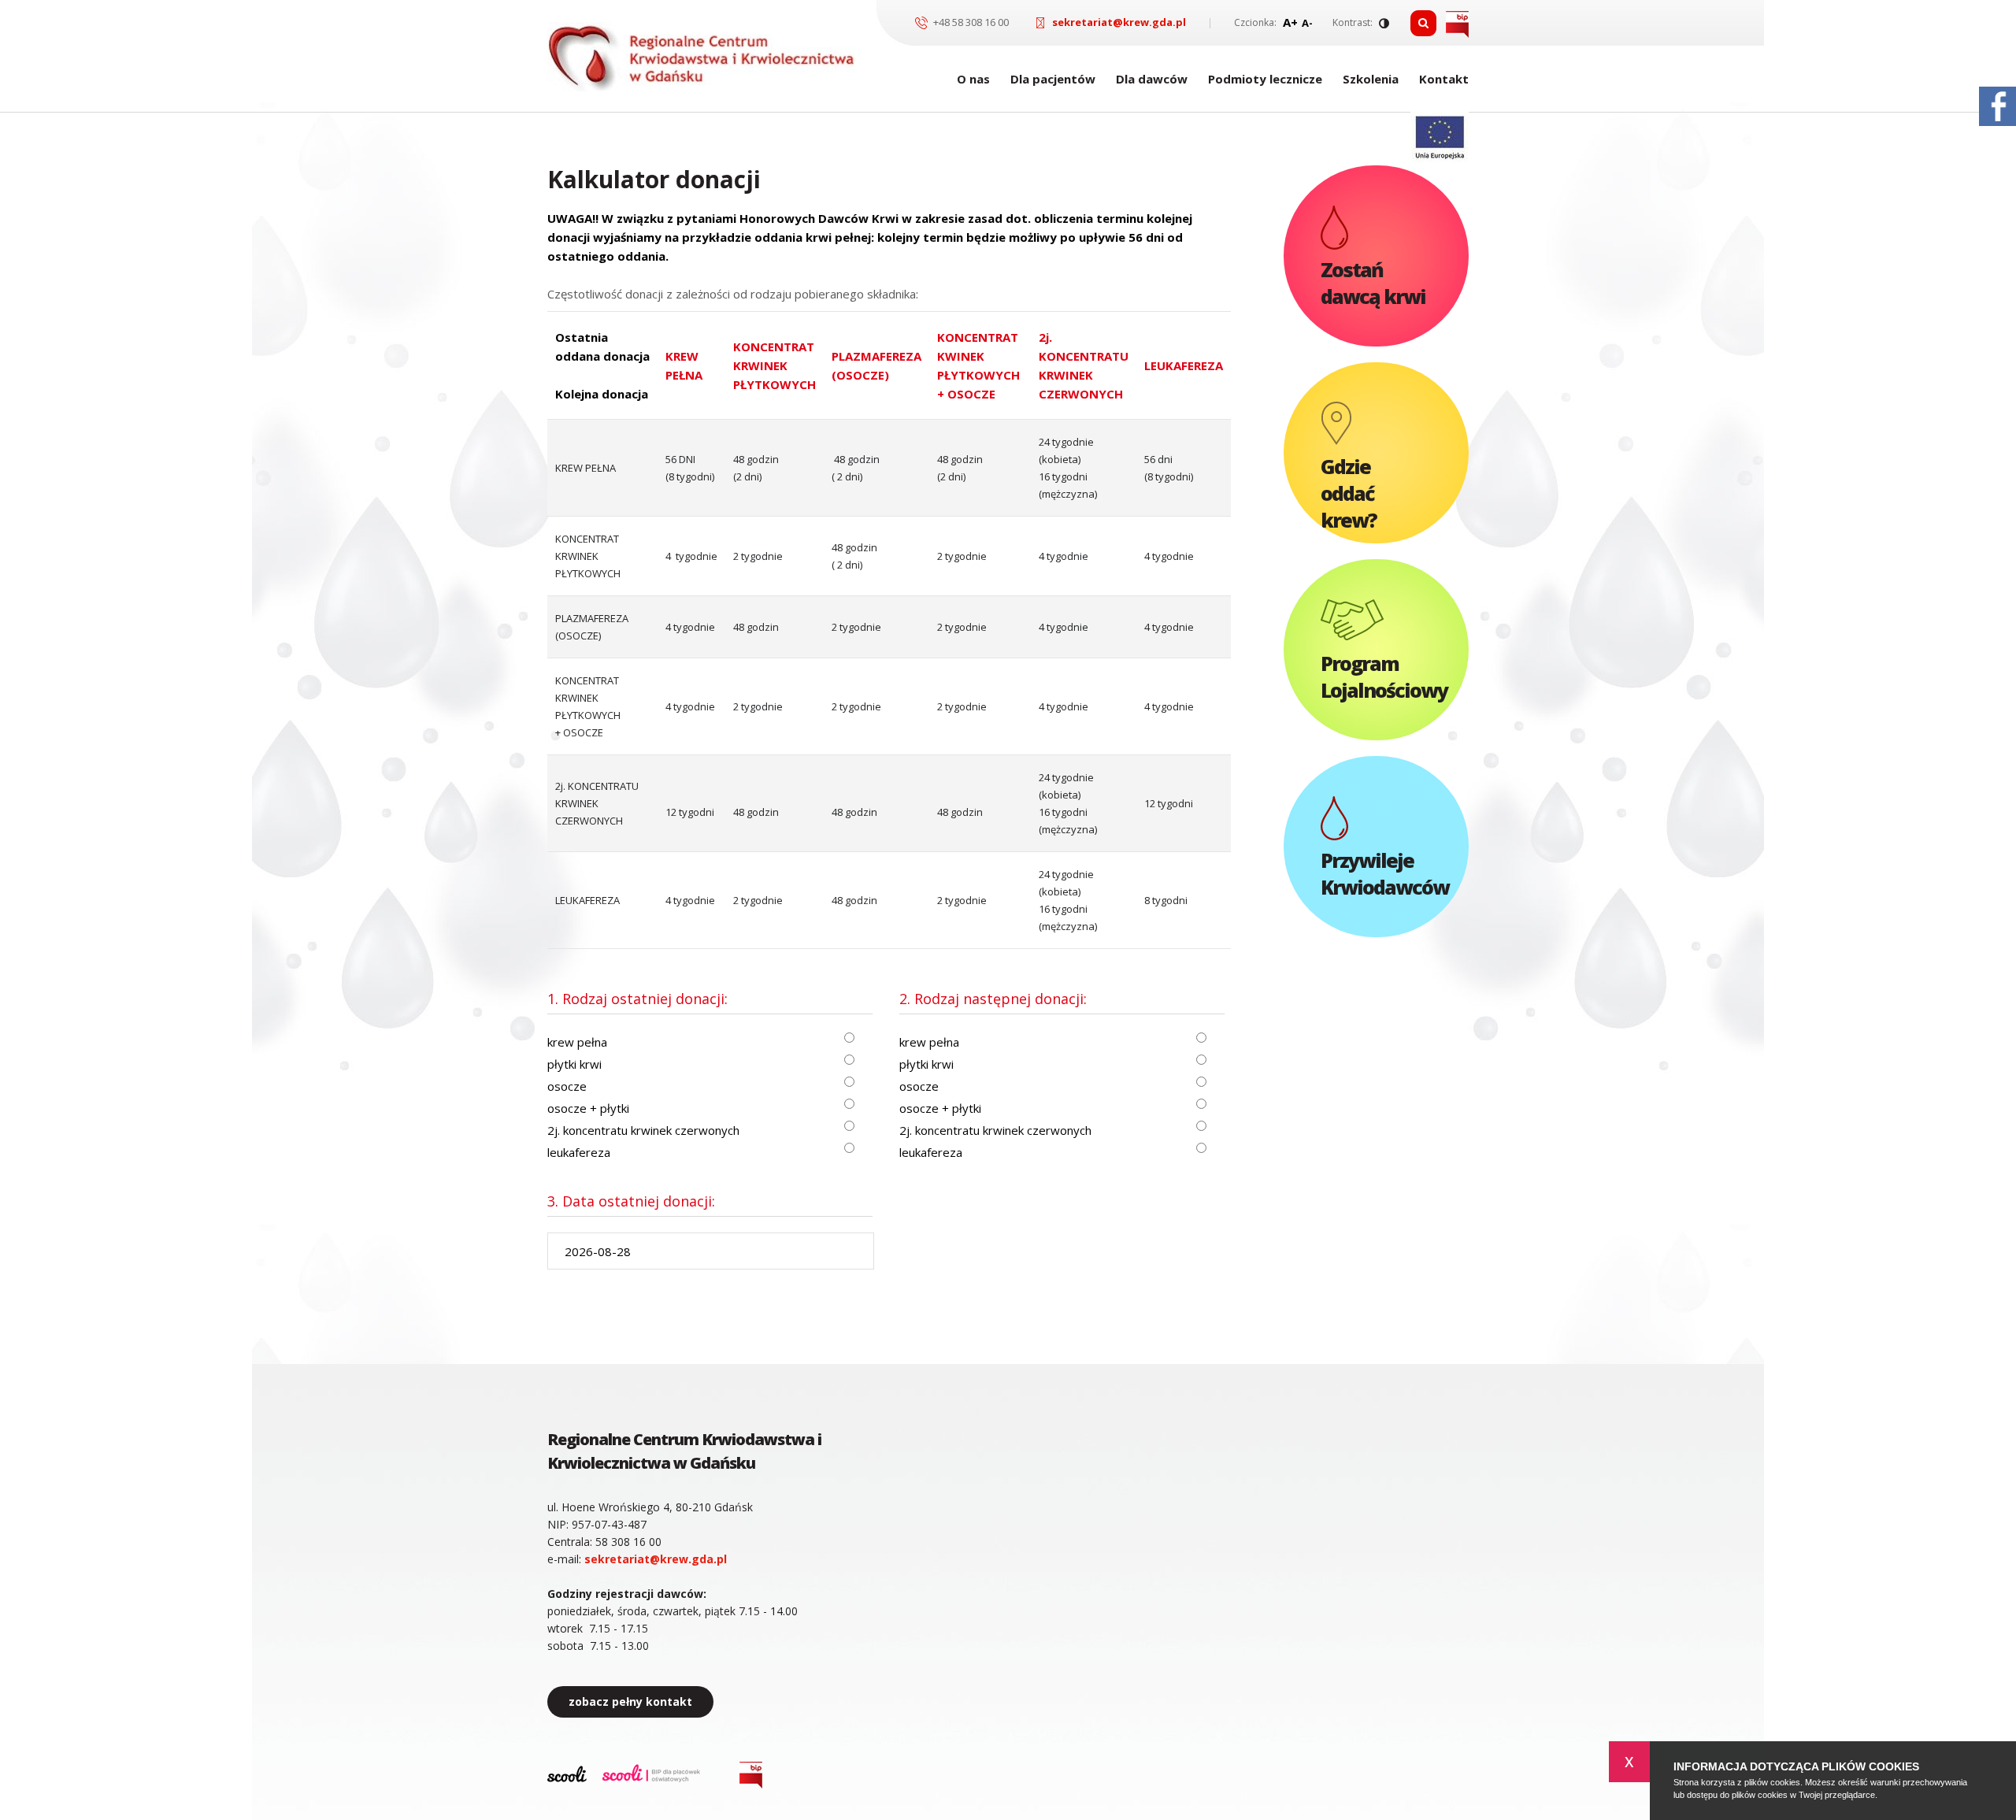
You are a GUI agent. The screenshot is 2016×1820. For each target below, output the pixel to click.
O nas (973, 79)
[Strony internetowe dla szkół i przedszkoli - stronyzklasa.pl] (567, 1776)
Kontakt (1444, 79)
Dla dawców (1152, 79)
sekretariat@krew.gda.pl (1119, 22)
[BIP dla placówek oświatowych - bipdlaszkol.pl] (651, 1775)
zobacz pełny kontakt (630, 1701)
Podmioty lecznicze (1265, 79)
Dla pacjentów (1053, 79)
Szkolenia (1371, 79)
